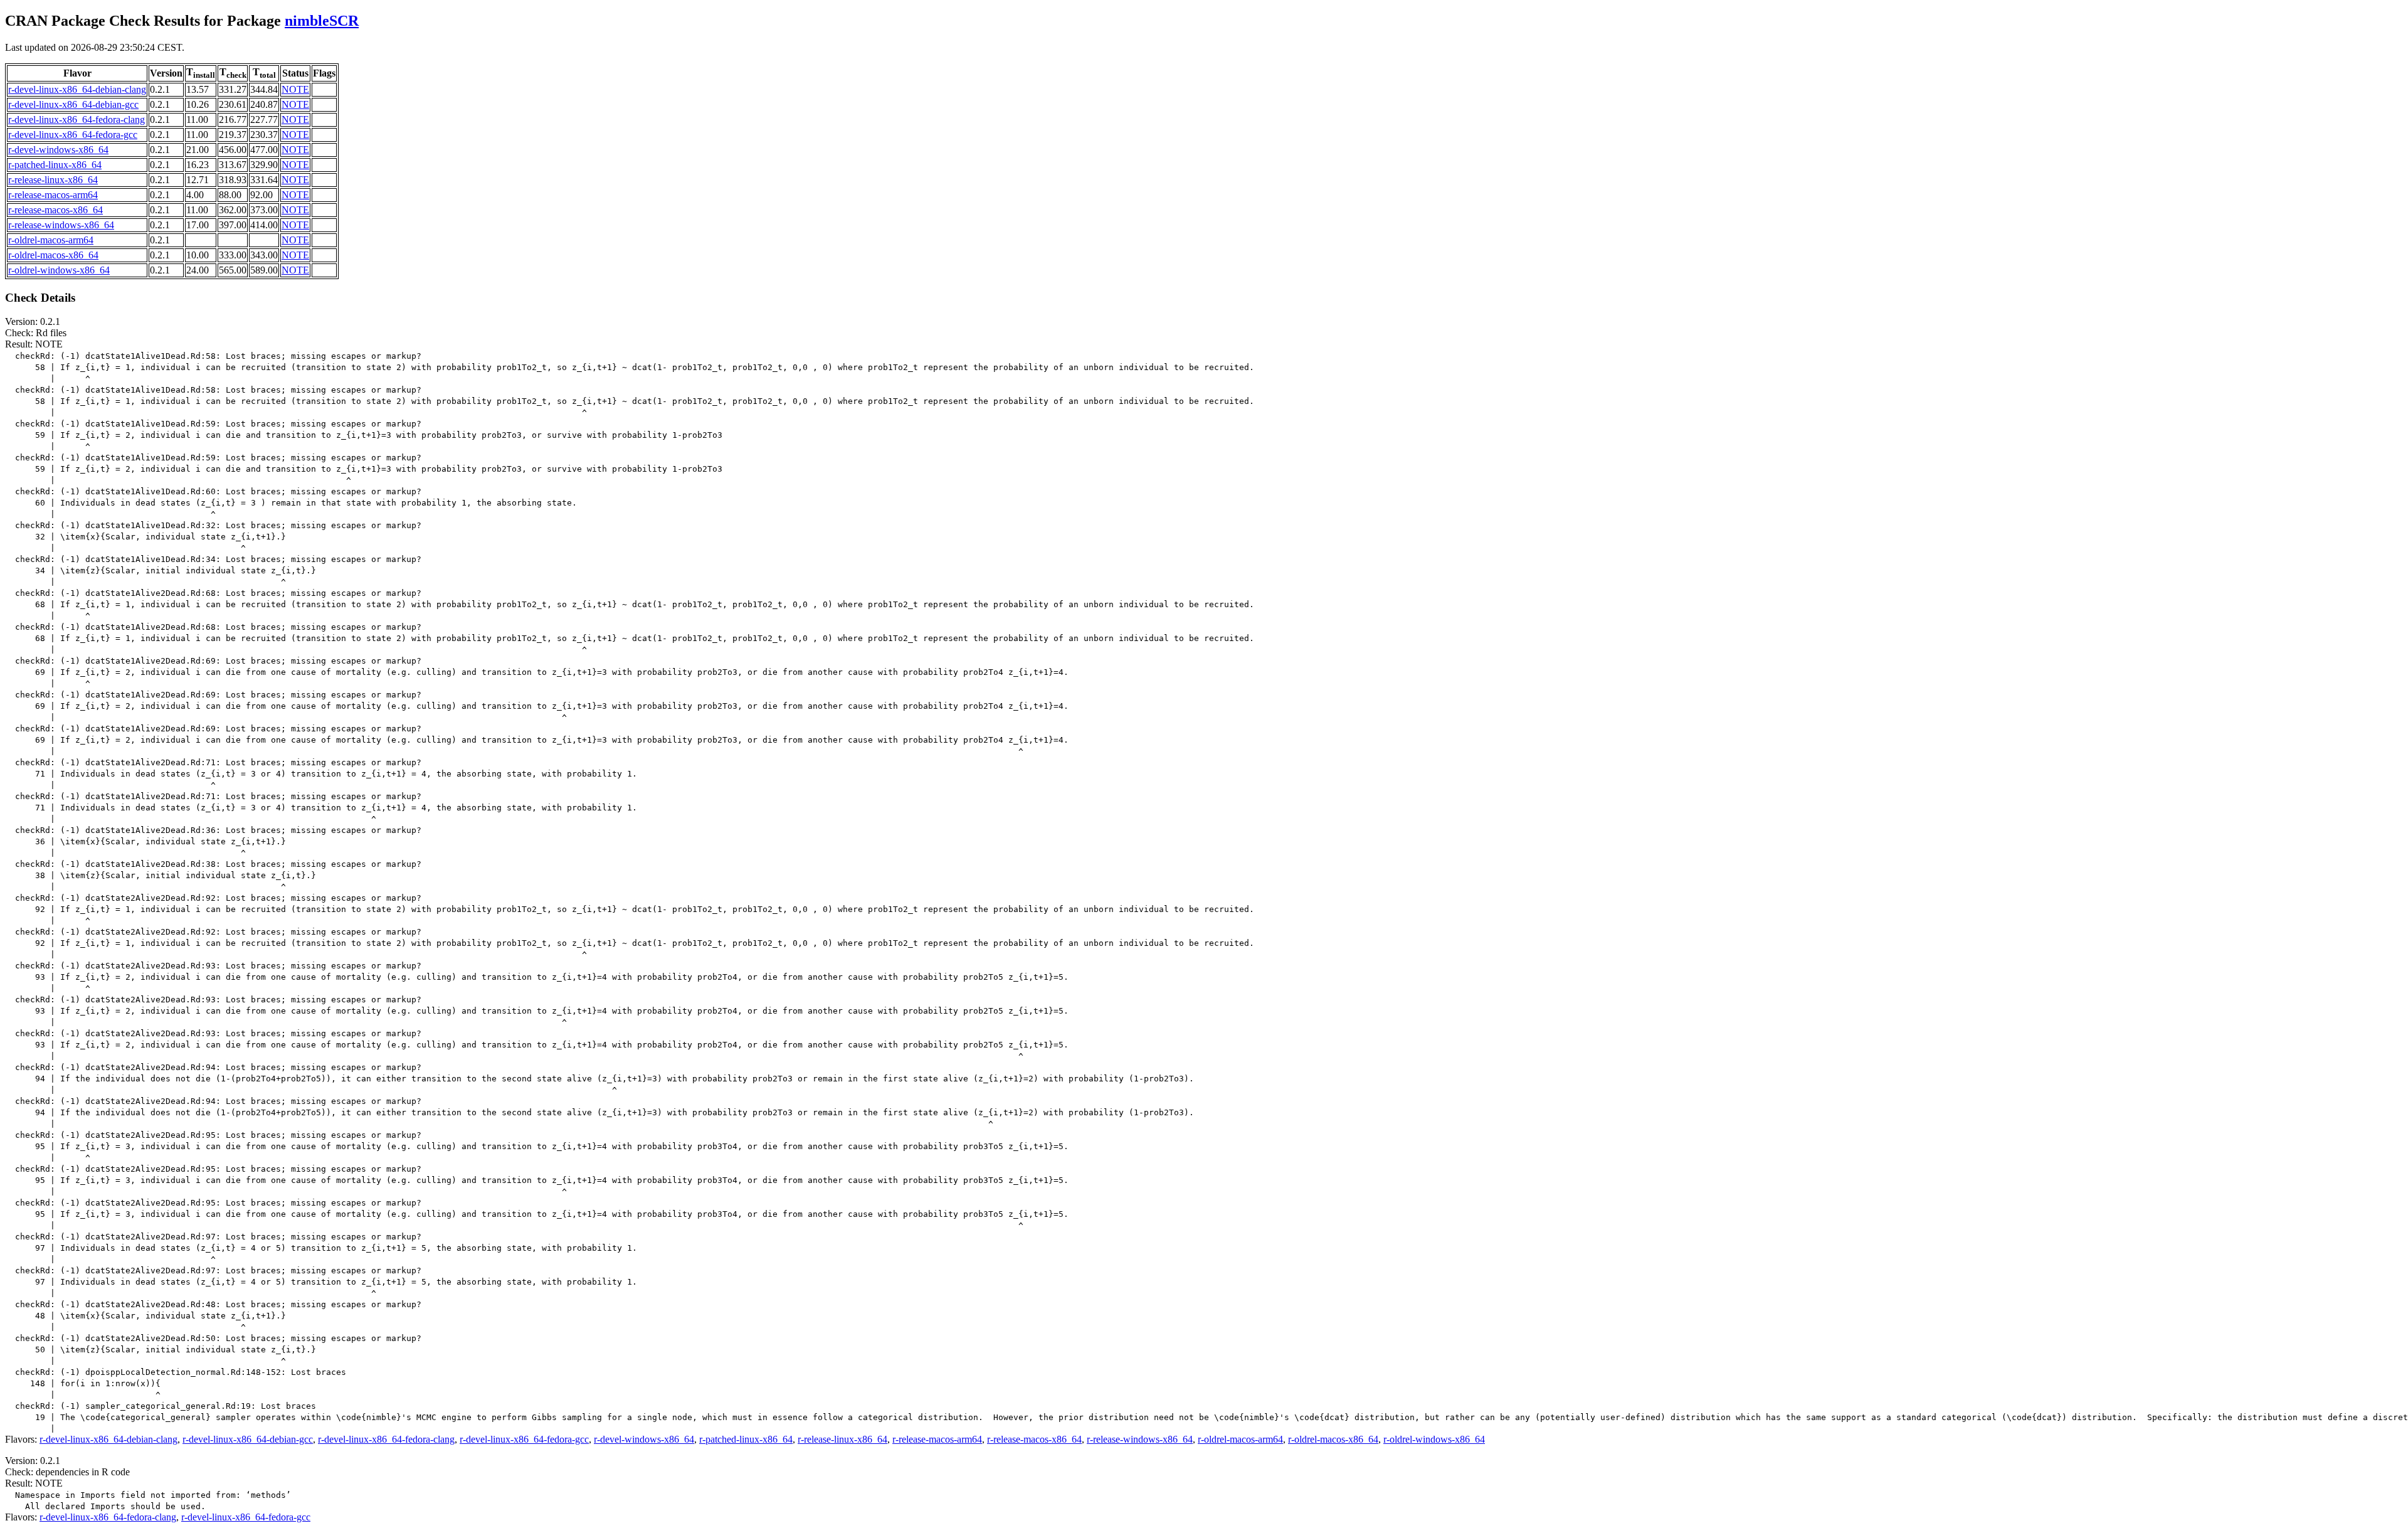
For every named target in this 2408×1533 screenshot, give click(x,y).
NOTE (295, 89)
